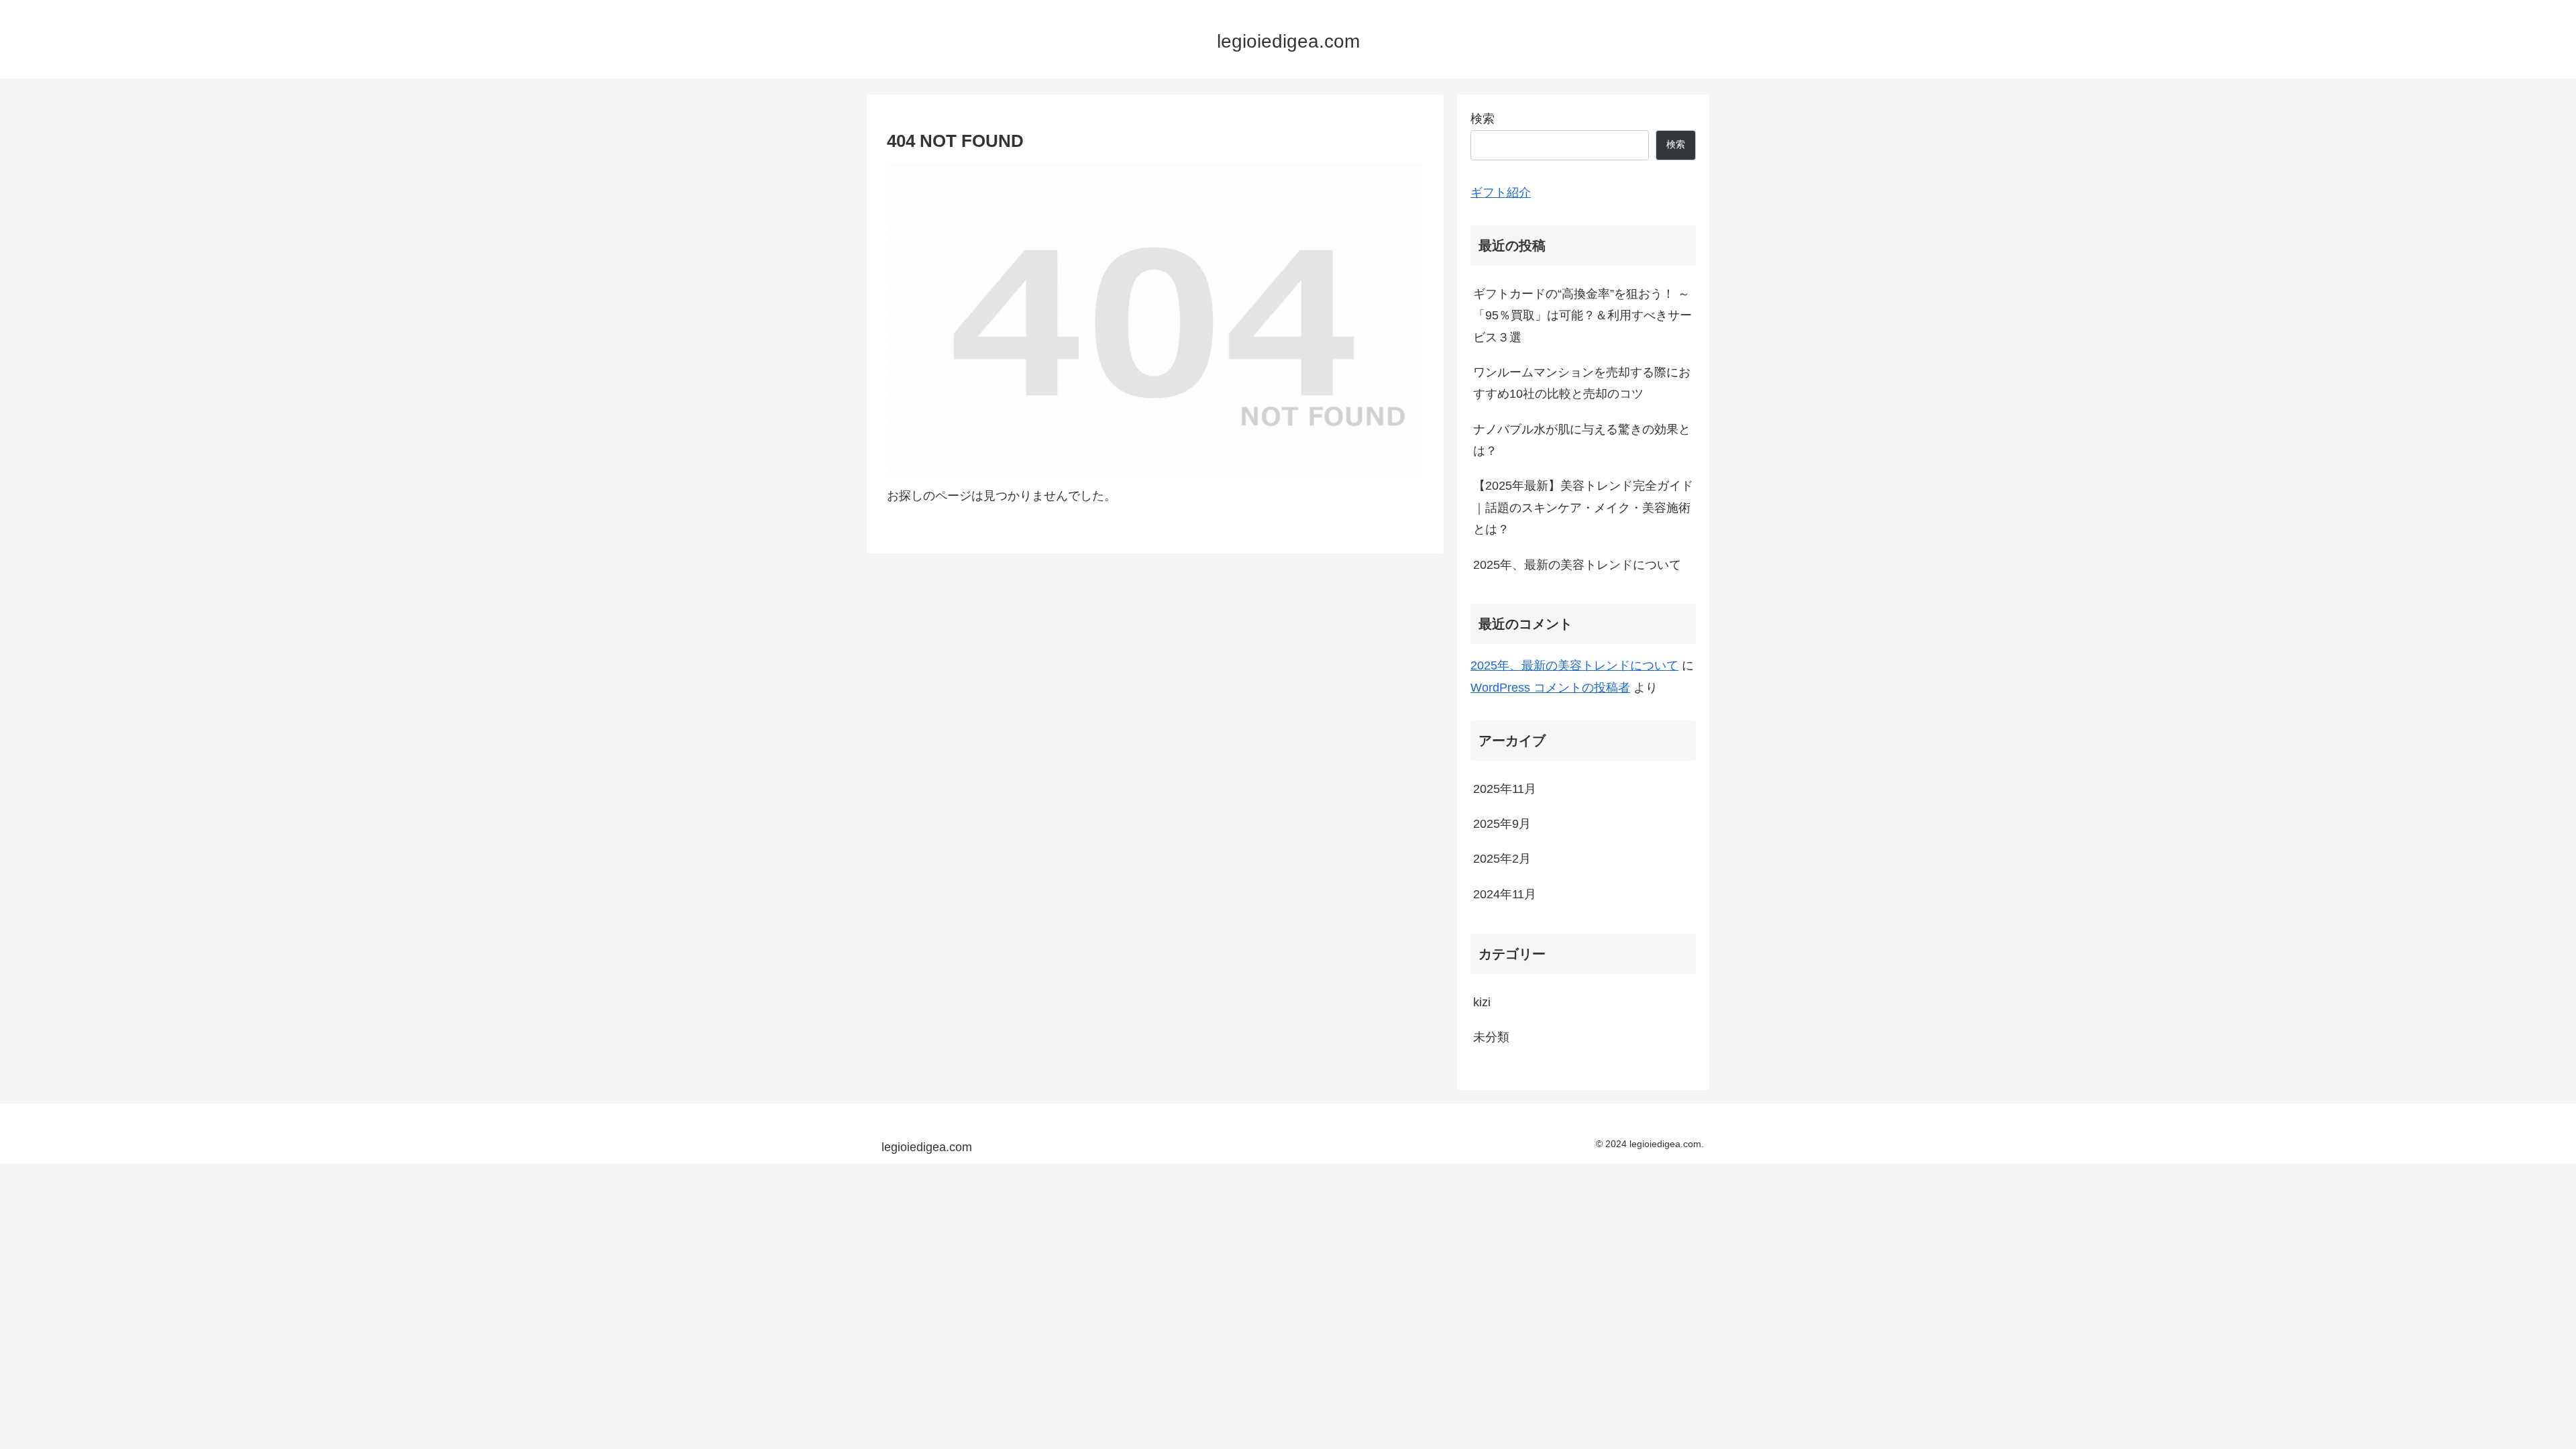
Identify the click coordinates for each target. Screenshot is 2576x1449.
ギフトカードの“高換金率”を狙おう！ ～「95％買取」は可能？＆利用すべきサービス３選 (1582, 316)
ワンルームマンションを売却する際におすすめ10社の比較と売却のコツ (1582, 383)
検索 (1483, 119)
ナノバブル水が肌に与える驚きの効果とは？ (1582, 440)
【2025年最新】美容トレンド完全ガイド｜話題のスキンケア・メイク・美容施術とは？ (1583, 507)
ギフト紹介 (1501, 193)
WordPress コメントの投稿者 (1550, 688)
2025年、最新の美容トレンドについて (1577, 565)
